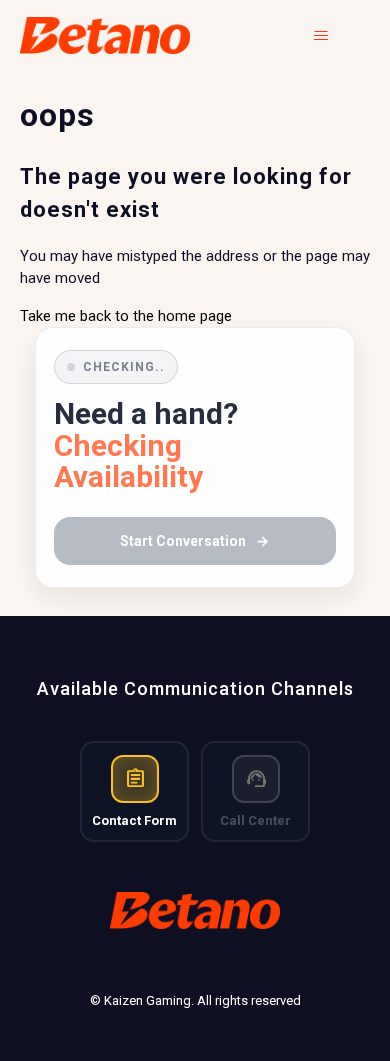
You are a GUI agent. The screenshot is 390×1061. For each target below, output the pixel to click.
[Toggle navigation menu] (335, 36)
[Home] (105, 35)
